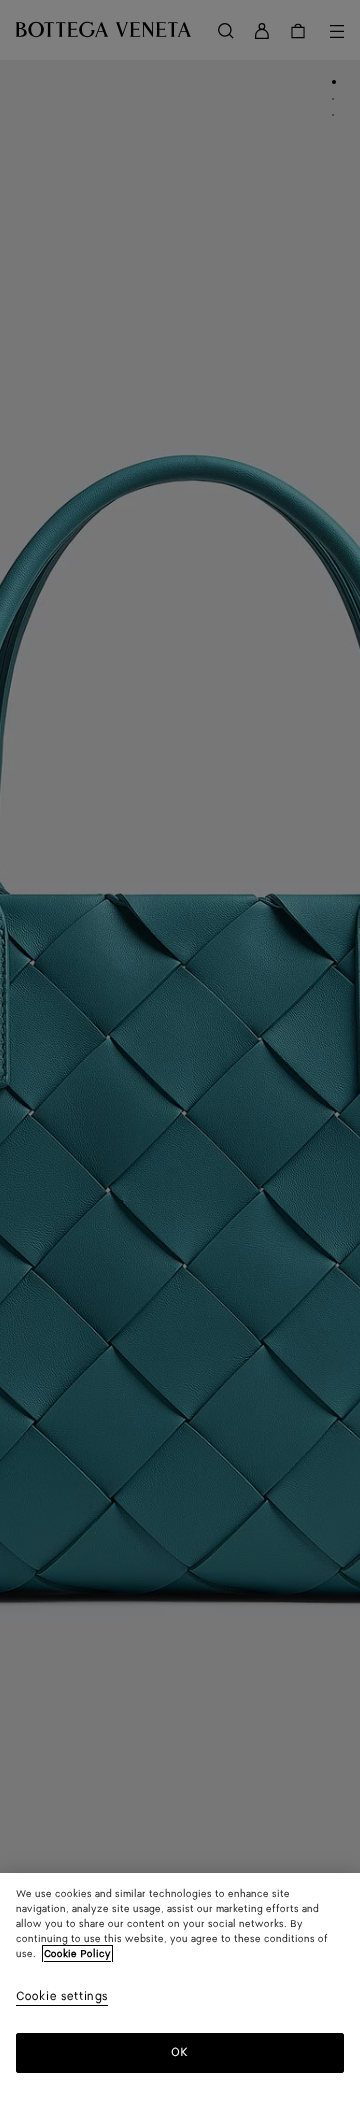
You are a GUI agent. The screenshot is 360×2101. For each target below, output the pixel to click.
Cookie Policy (77, 1954)
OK (179, 2052)
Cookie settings (62, 1997)
